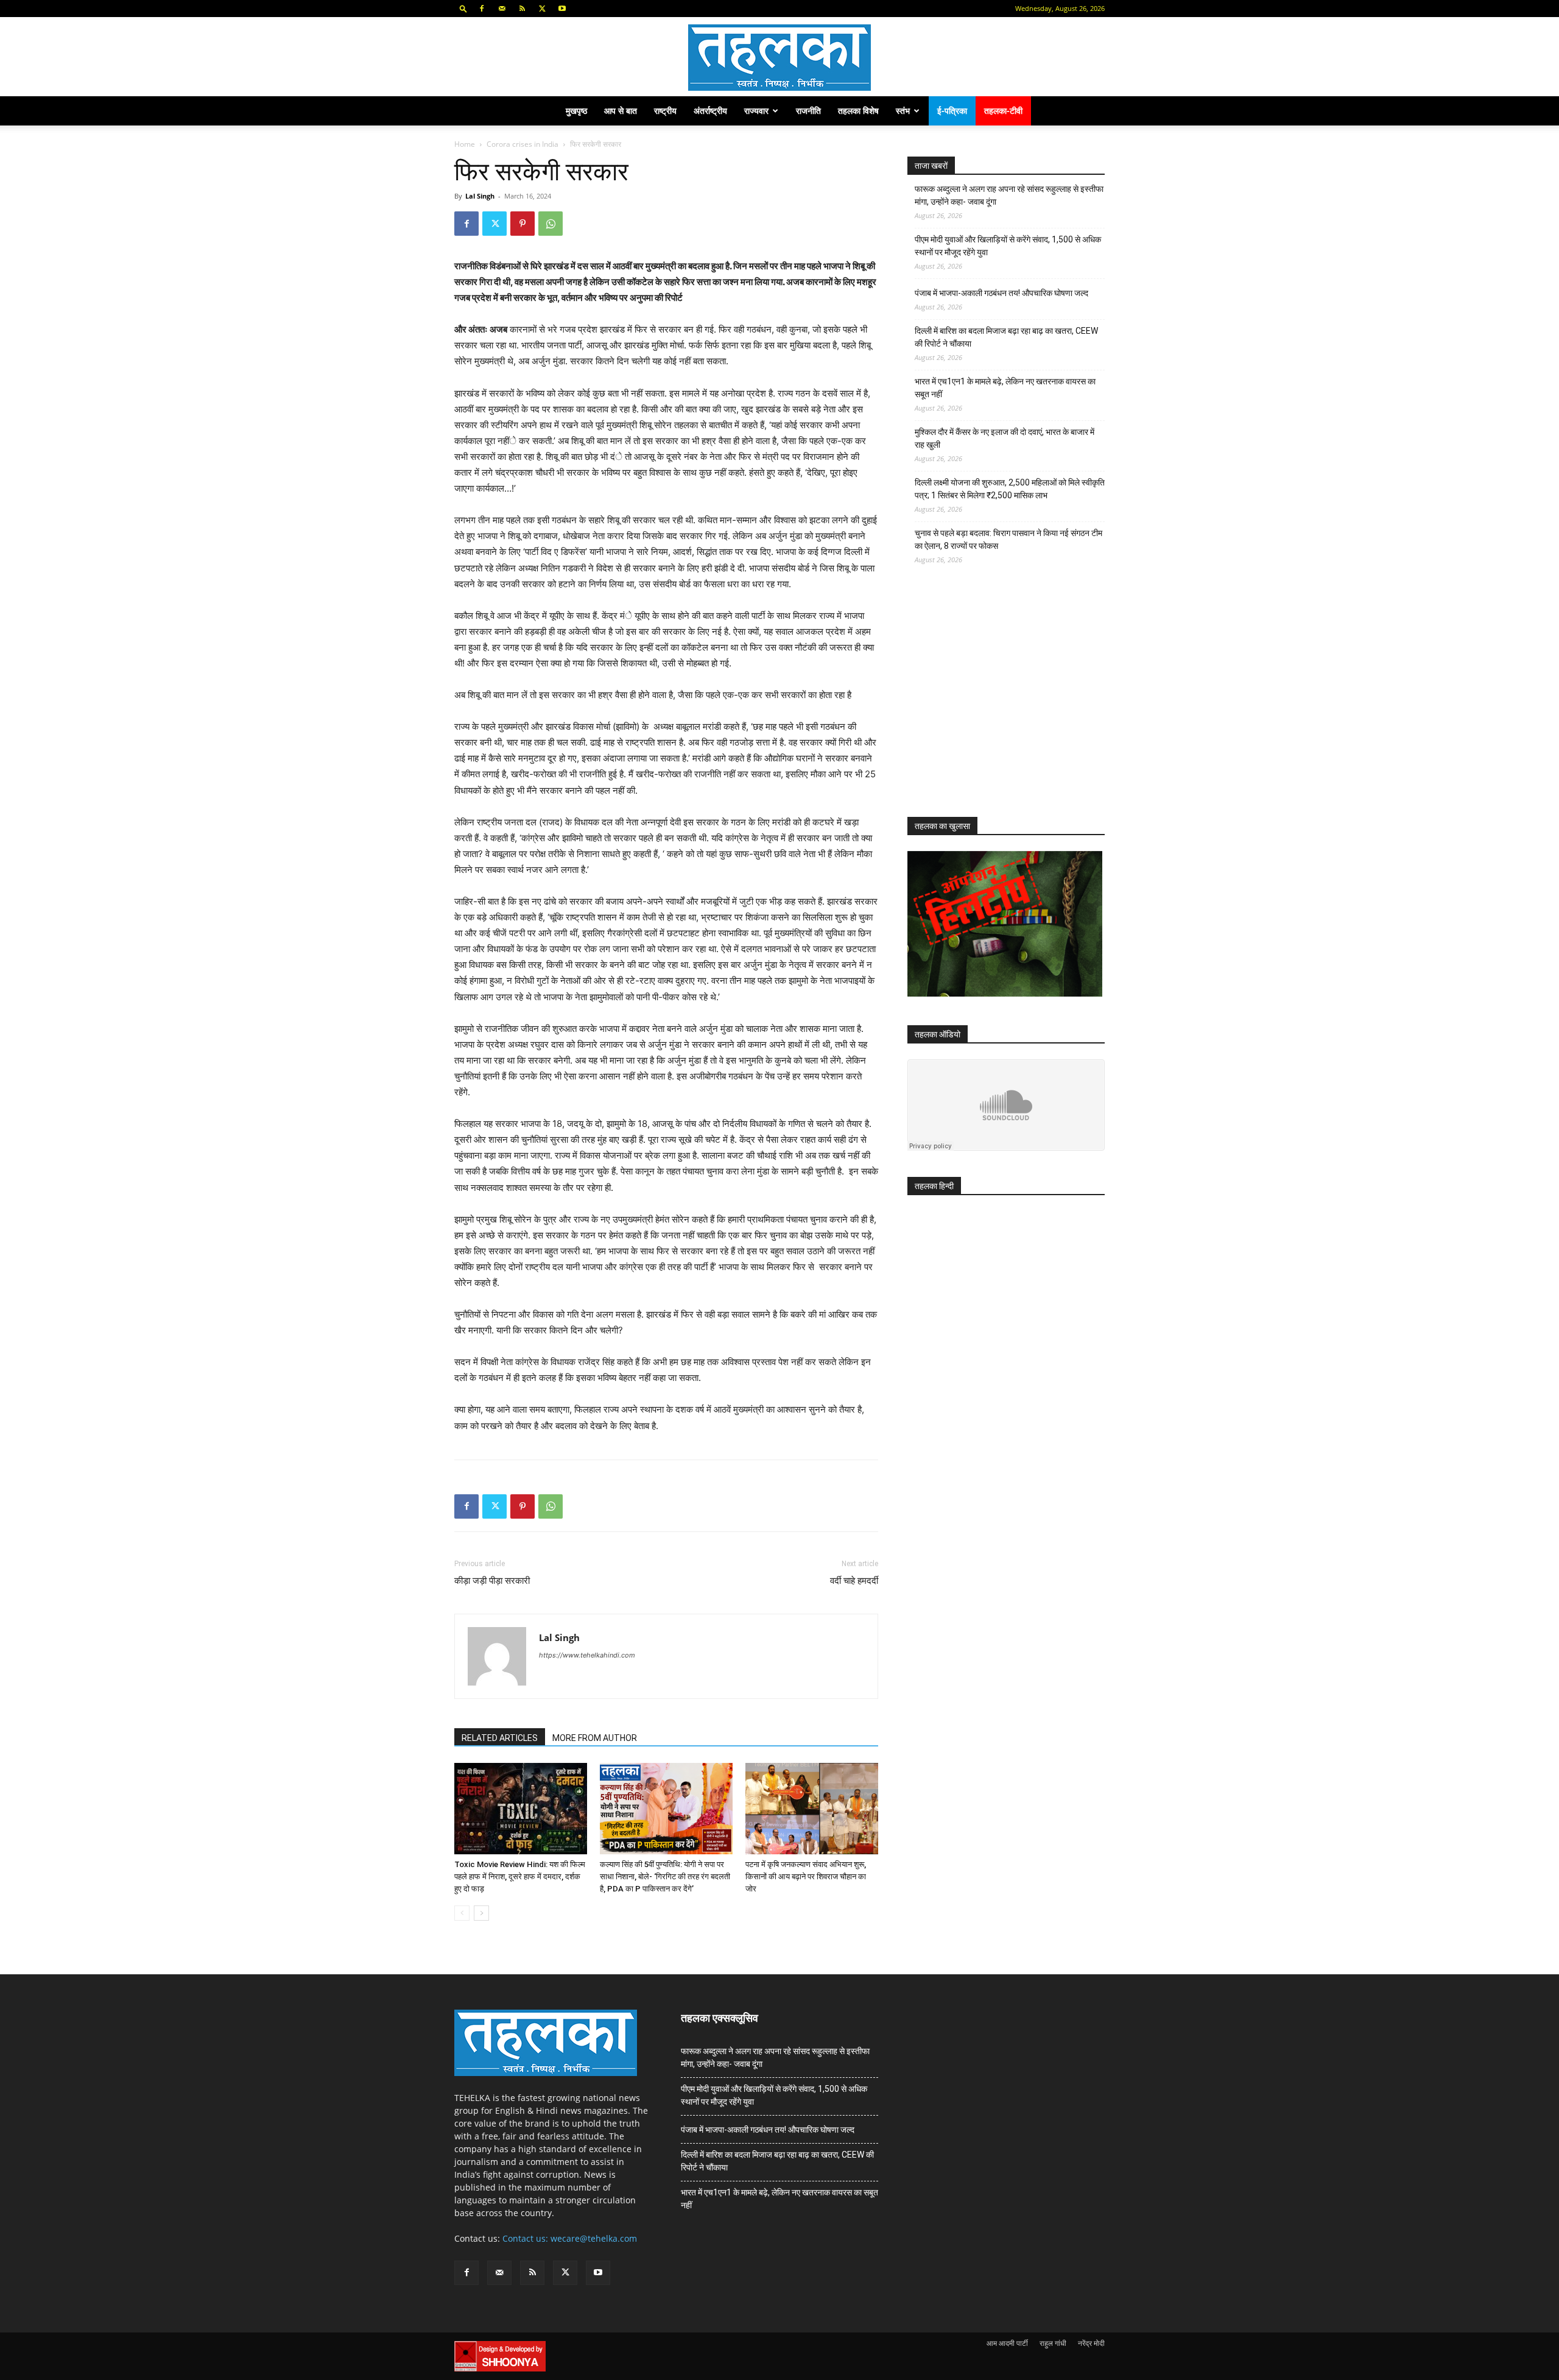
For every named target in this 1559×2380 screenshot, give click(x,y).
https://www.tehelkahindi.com (587, 1655)
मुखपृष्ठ (576, 111)
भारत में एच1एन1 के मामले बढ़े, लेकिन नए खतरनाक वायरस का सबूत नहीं (1005, 388)
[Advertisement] (999, 702)
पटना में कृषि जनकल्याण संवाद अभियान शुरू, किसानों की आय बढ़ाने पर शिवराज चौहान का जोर (806, 1877)
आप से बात (621, 111)
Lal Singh (480, 196)
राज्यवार (756, 111)
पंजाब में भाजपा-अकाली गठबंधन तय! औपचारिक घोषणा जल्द (1001, 293)
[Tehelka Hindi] (779, 58)
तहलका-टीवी (1003, 111)
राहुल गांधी (1053, 2343)
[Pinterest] (523, 224)
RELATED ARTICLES (500, 1738)
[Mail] (502, 9)
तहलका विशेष (858, 111)
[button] (463, 8)
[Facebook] (482, 9)
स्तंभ (903, 111)
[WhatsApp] (551, 224)
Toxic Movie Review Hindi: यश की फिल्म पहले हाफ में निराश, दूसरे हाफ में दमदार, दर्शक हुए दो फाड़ (520, 1877)
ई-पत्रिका (952, 111)
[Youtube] (562, 9)
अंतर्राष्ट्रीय (710, 111)
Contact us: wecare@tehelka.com (570, 2238)
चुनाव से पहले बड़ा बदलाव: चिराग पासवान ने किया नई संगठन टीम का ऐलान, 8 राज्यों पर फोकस (1008, 539)
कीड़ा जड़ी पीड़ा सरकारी (492, 1581)
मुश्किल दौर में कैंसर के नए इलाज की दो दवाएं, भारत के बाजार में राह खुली (1005, 438)
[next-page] (481, 1913)
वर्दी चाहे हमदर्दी (854, 1581)
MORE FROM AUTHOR (595, 1738)
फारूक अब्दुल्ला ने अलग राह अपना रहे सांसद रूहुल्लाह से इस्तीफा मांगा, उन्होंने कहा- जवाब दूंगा (1009, 195)
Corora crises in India (523, 144)
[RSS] (522, 9)
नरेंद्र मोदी (1091, 2343)
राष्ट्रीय (665, 111)
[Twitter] (542, 9)
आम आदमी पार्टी (1007, 2343)
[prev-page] (462, 1913)
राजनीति (808, 111)
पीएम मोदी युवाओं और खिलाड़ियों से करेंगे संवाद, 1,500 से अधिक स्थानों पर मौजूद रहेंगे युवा (1008, 246)
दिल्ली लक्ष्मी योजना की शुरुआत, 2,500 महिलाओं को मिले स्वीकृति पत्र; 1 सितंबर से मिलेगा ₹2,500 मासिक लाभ (1010, 489)
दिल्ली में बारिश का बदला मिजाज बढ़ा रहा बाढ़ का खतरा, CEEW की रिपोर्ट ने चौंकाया (1006, 337)
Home (465, 144)
